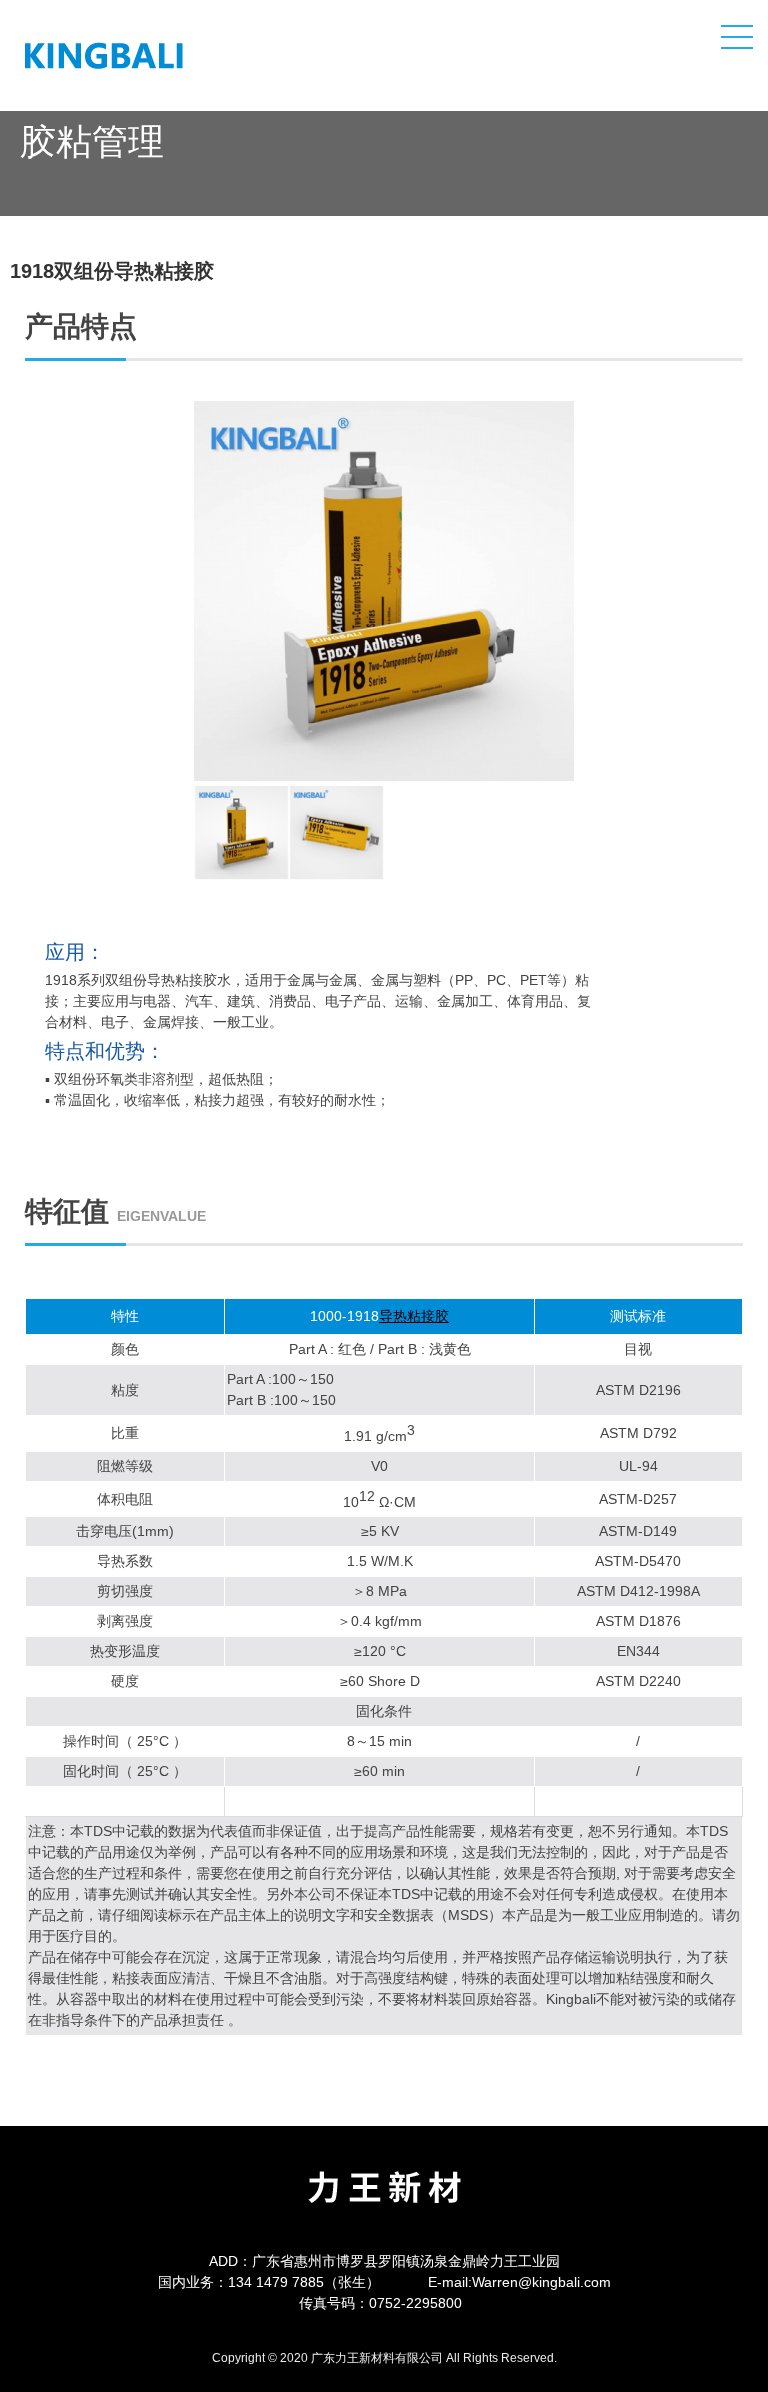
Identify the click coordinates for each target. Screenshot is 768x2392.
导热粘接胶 (414, 1316)
